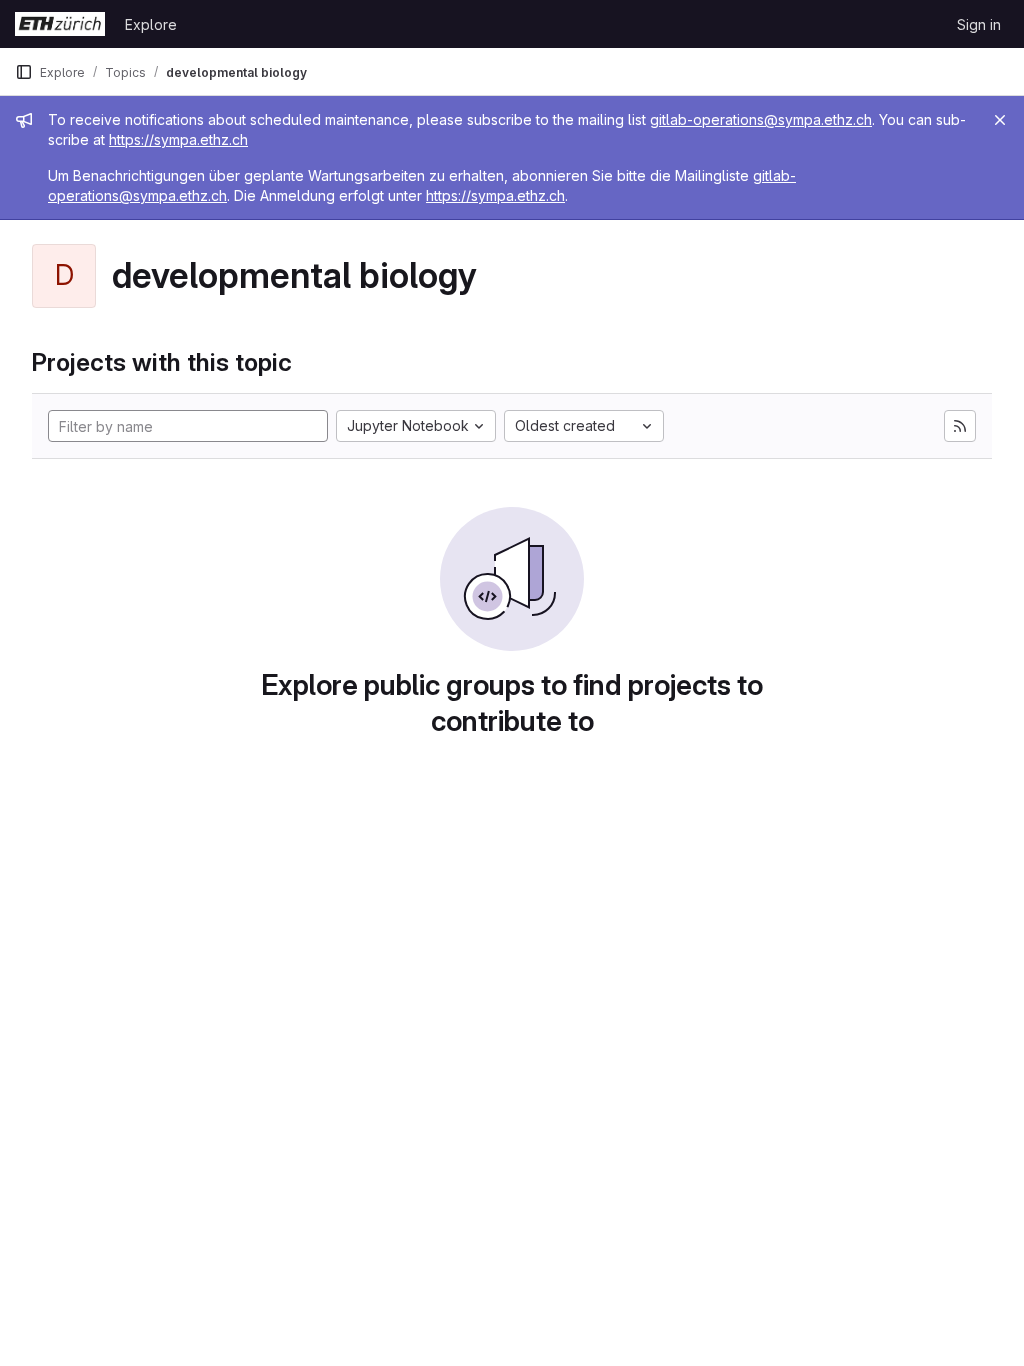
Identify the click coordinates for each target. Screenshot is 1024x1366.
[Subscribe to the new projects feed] (960, 426)
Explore (151, 24)
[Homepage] (60, 24)
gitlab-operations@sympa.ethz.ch (761, 119)
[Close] (1000, 120)
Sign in (979, 24)
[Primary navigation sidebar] (24, 72)
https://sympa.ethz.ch (178, 139)
